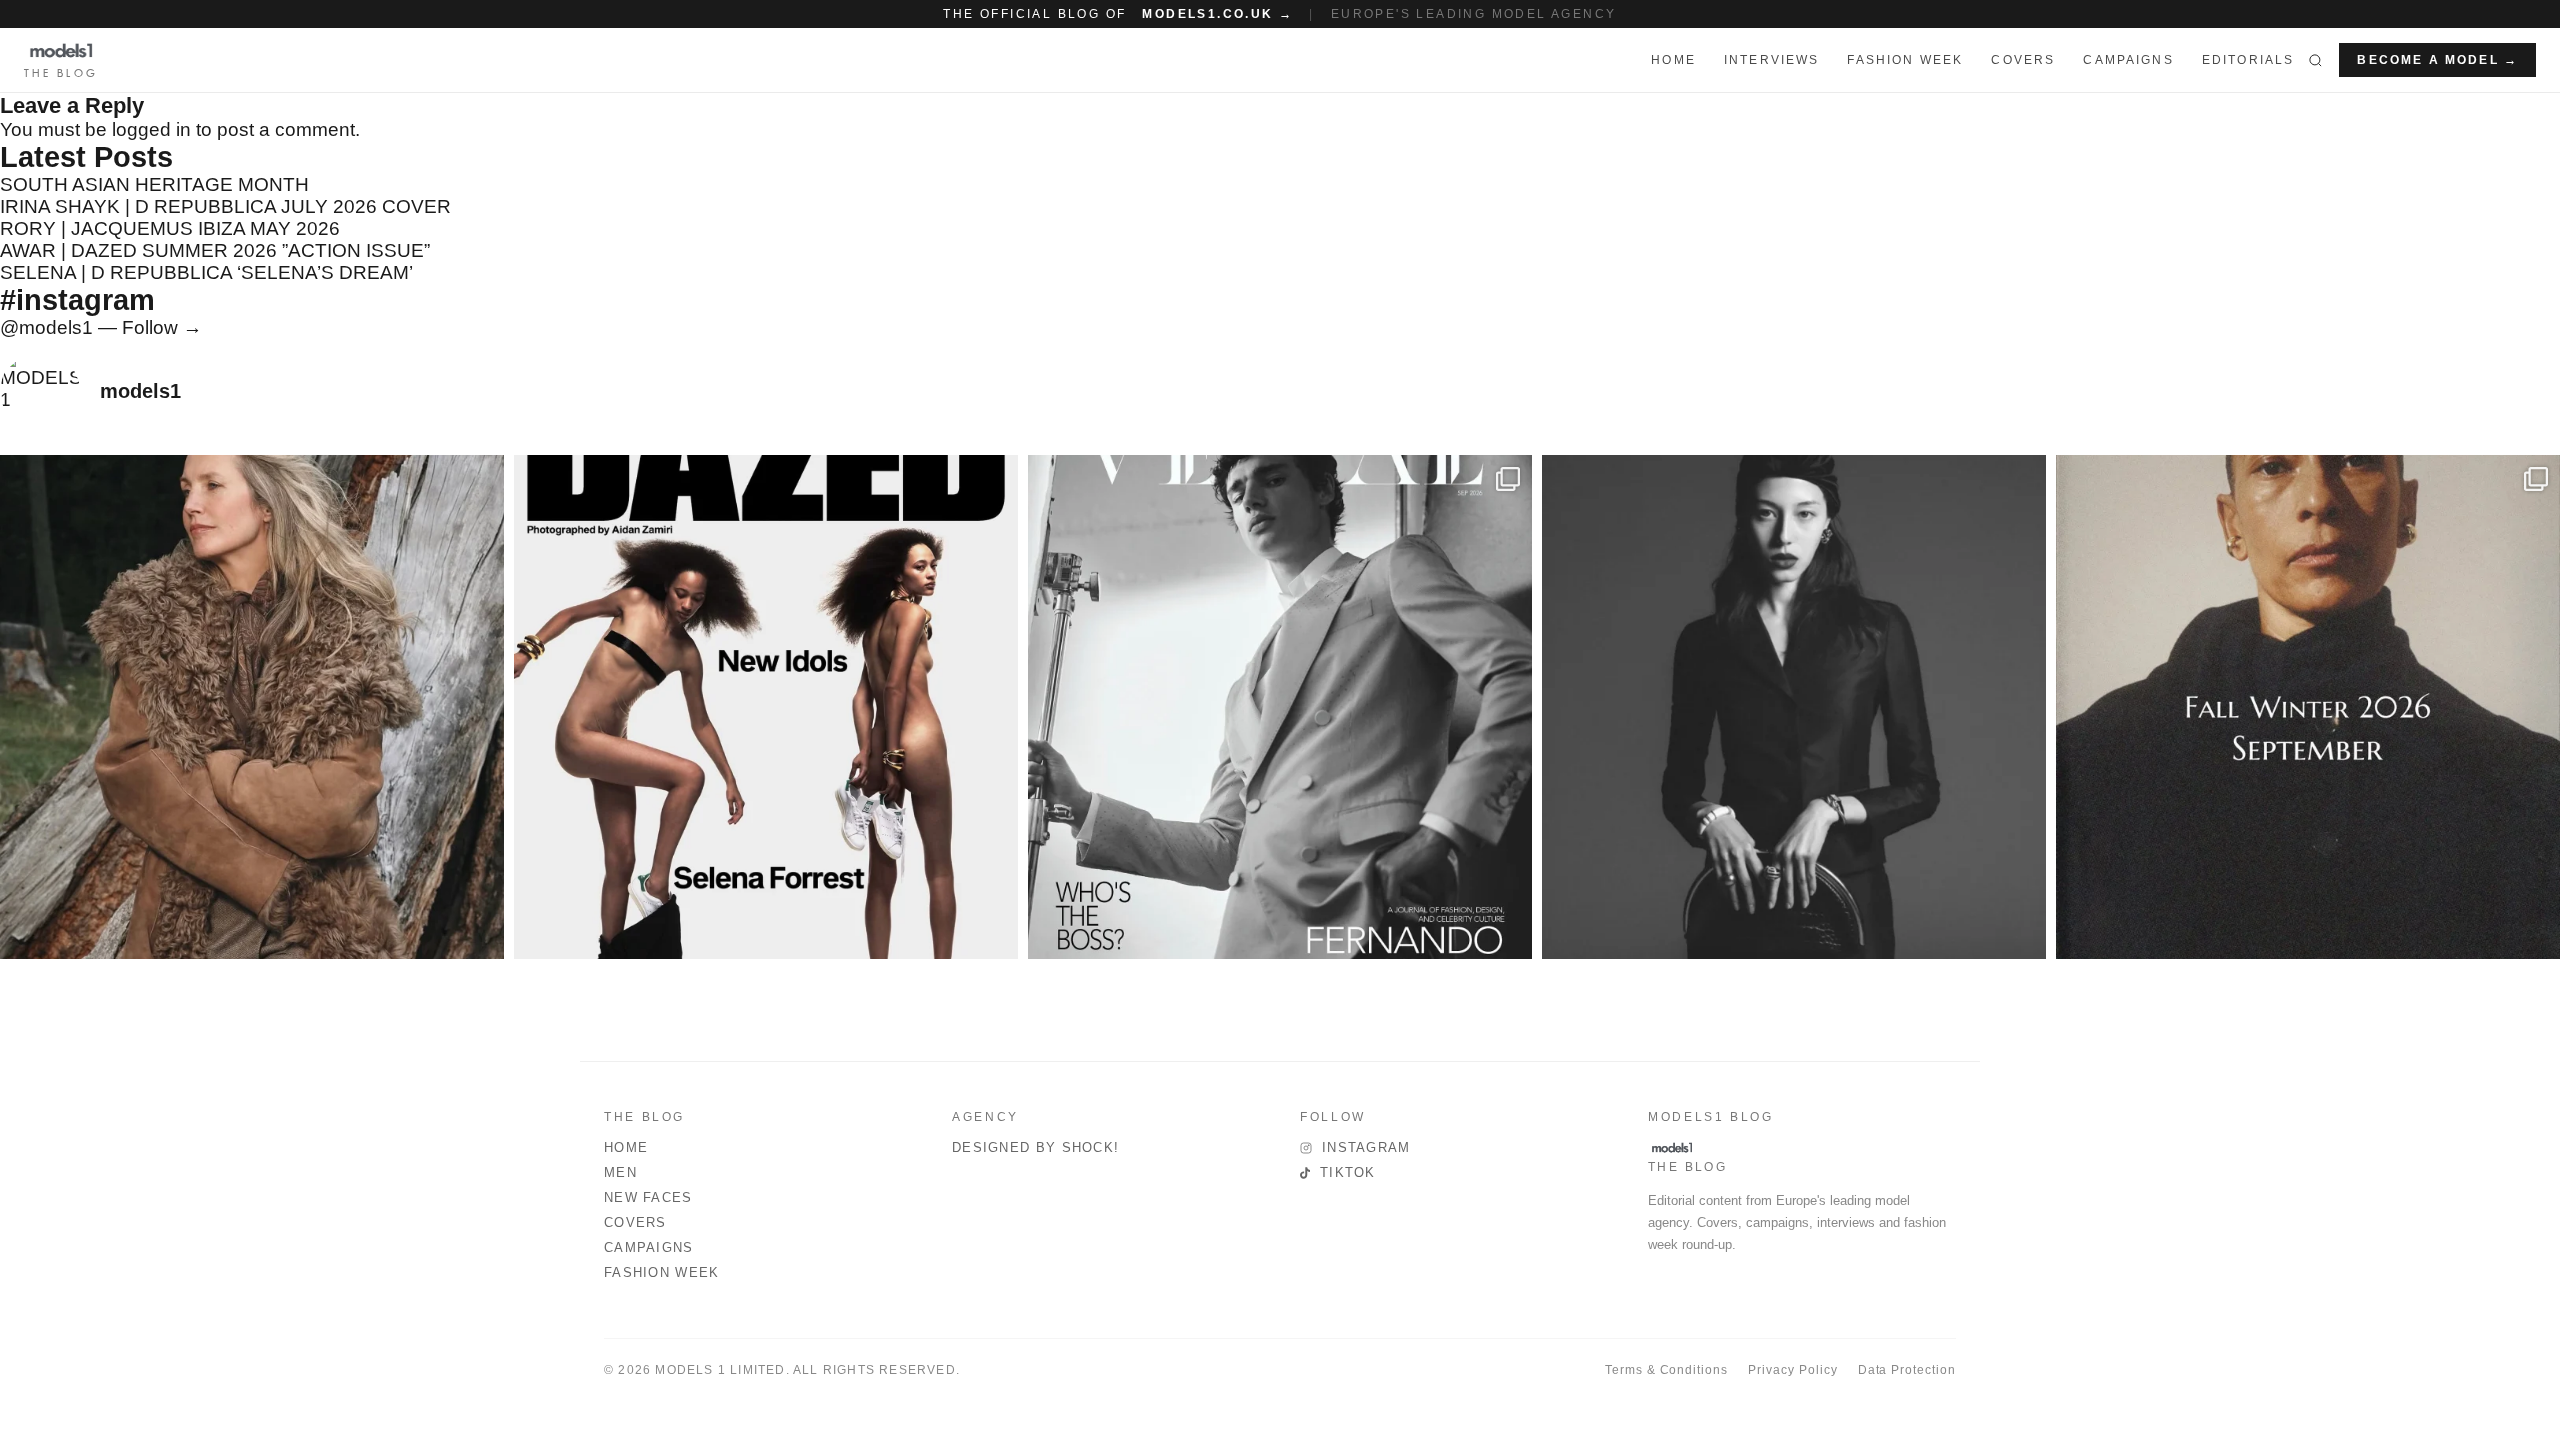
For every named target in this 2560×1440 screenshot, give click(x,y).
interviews (1772, 60)
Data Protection (1907, 1370)
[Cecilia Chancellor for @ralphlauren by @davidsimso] (252, 707)
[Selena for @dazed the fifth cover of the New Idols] (766, 707)
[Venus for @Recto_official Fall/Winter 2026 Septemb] (2308, 707)
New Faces (648, 1197)
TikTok (1348, 1172)
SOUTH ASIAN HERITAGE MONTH (154, 184)
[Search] (2315, 60)
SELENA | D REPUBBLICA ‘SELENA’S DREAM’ (206, 272)
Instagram (1366, 1147)
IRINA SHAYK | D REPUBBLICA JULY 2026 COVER (225, 206)
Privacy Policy (1792, 1370)
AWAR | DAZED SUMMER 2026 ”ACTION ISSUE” (215, 250)
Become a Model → (2437, 60)
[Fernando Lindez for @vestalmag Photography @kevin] (1280, 707)
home (1673, 60)
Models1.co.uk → (1217, 14)
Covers (2023, 60)
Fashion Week (662, 1272)
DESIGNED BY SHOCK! (1035, 1147)
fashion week (1905, 60)
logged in (151, 129)
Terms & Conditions (1666, 1370)
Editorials (2248, 60)
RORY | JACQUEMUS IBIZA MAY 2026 (170, 228)
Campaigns (2128, 60)
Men (620, 1172)
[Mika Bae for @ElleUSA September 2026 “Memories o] (1794, 707)
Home (626, 1147)
